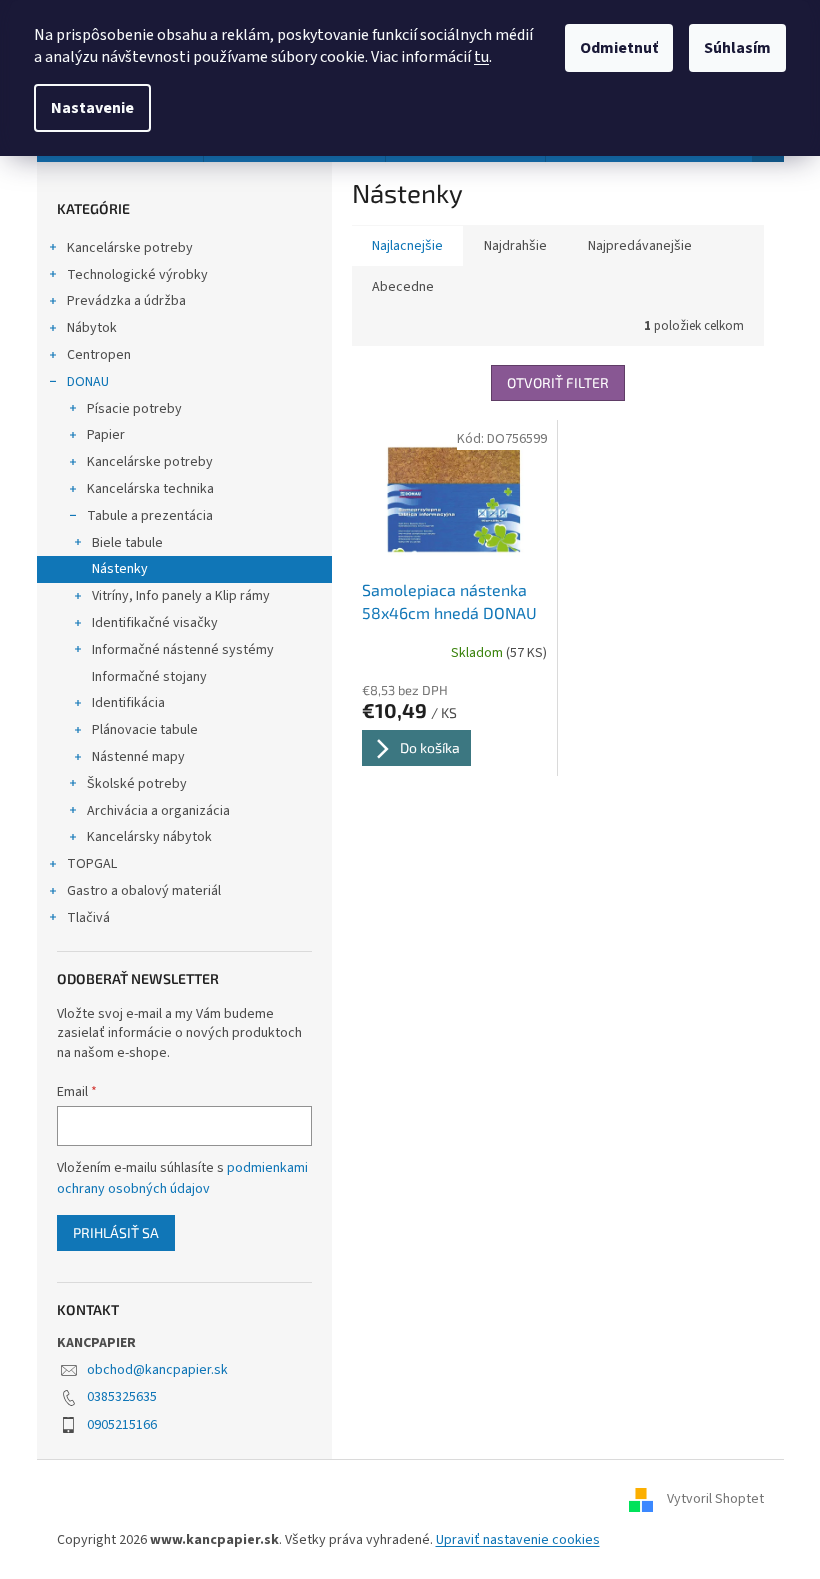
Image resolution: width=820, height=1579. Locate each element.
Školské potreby (137, 784)
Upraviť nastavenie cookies (518, 1540)
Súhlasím (737, 48)
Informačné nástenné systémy (183, 650)
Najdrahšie (515, 246)
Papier (106, 435)
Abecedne (403, 287)
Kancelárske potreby (130, 248)
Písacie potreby (134, 409)
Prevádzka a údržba (126, 301)
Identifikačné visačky (155, 623)
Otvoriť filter (558, 382)
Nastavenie (92, 108)
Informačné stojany (149, 677)
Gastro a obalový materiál (144, 891)
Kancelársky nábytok (149, 837)
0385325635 (122, 1397)
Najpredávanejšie (640, 246)
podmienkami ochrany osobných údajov (182, 1178)
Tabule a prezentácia (150, 516)
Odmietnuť (619, 48)
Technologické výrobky (137, 275)
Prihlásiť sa (116, 1232)
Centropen (99, 355)
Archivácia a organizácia (158, 811)
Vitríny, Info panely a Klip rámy (181, 596)
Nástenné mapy (138, 757)
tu (481, 57)
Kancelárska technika (150, 489)
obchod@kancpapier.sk (157, 1370)
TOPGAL (92, 864)
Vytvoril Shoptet (715, 1500)
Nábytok (92, 328)
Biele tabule (127, 543)
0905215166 (122, 1425)
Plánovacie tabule (145, 730)
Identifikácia (128, 703)
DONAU (88, 382)
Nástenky (120, 569)
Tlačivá (88, 918)
